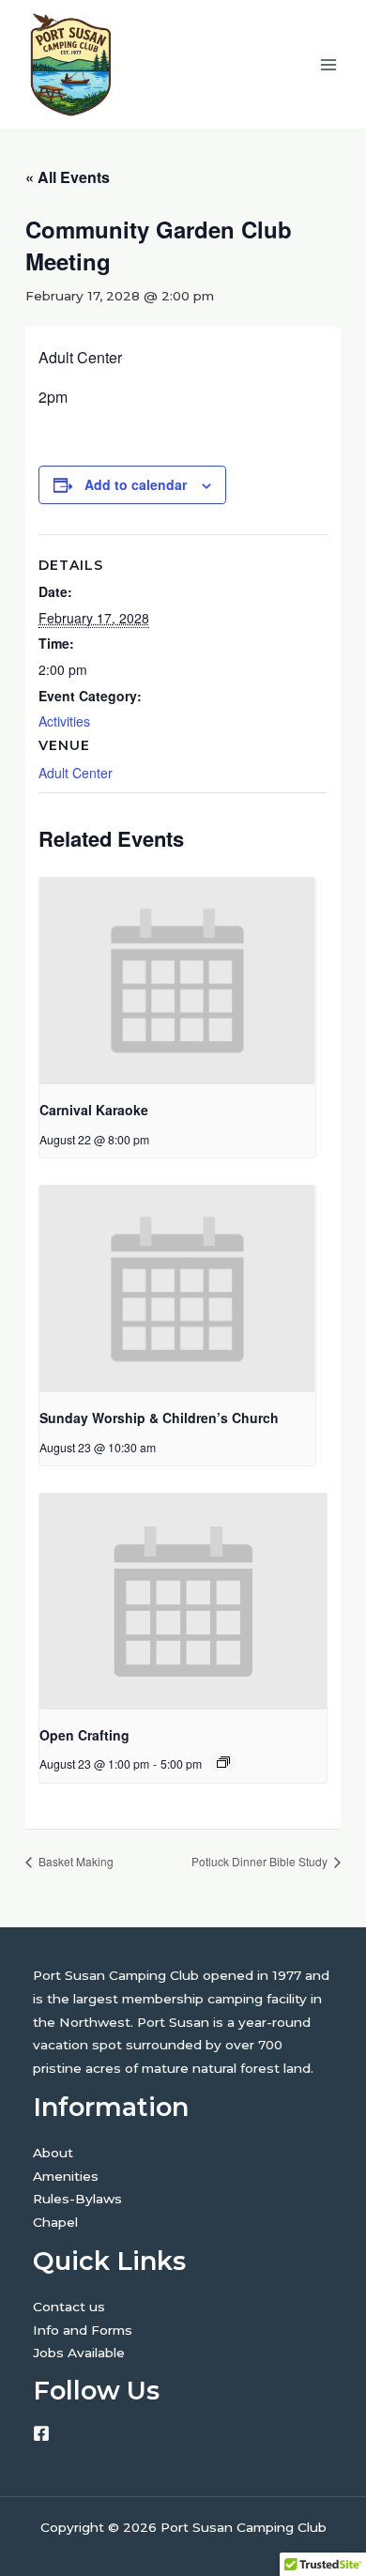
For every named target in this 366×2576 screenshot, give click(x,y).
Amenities (66, 2176)
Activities (64, 721)
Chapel (55, 2222)
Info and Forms (83, 2330)
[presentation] (177, 981)
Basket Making (75, 1861)
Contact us (69, 2307)
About (53, 2153)
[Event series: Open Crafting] (223, 1762)
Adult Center (76, 773)
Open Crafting (84, 1735)
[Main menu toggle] (329, 64)
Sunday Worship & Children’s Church (159, 1418)
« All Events (68, 177)
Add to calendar (136, 484)
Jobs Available (79, 2353)
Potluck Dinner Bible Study (261, 1861)
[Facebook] (41, 2433)
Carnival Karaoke (94, 1110)
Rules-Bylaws (77, 2199)
